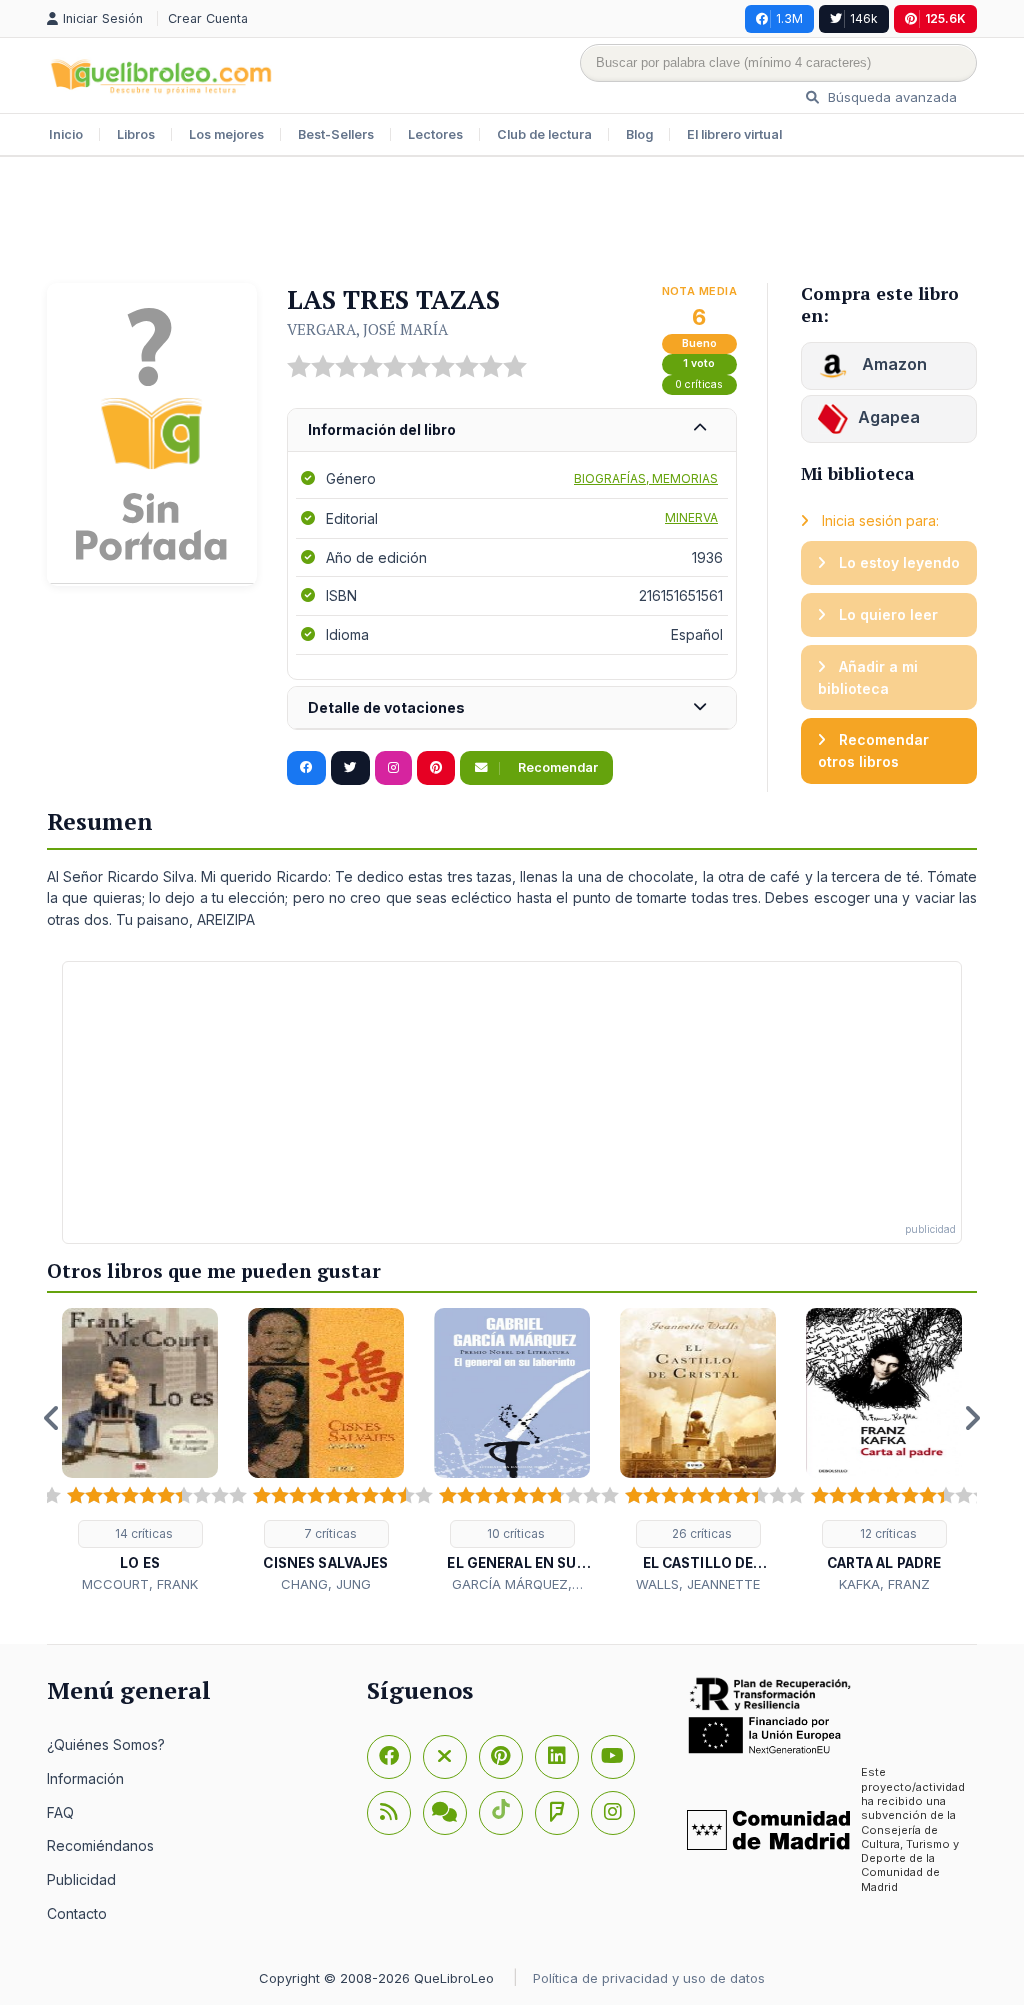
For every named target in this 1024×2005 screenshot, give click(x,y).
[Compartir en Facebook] (306, 768)
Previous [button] (52, 1418)
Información (85, 1778)
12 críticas (887, 1533)
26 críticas (700, 1533)
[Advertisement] (512, 222)
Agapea (889, 417)
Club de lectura (544, 134)
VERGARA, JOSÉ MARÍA (367, 329)
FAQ (60, 1812)
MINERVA (691, 517)
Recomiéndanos (100, 1845)
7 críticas (329, 1533)
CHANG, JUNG (326, 1584)
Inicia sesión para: (878, 520)
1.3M (789, 18)
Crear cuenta (208, 18)
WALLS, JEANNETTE (698, 1584)
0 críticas (699, 384)
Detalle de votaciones (386, 707)
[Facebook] (389, 1757)
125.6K (945, 18)
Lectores (435, 134)
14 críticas (142, 1533)
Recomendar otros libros (873, 750)
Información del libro (382, 429)
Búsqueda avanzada (890, 97)
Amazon (892, 364)
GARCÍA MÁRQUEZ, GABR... (512, 1585)
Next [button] (972, 1418)
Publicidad (81, 1879)
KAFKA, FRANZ (884, 1584)
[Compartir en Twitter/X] (350, 768)
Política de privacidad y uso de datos (649, 1978)
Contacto (77, 1913)
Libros (136, 134)
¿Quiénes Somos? (106, 1744)
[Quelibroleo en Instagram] (393, 768)
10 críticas (514, 1533)
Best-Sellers (336, 134)
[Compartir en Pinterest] (436, 768)
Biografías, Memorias (646, 478)
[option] (140, 1451)
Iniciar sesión (105, 18)
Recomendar (556, 767)
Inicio (66, 134)
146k (864, 18)
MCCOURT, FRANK (140, 1584)
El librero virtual (734, 134)
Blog (639, 134)
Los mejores (226, 134)
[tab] (512, 430)
